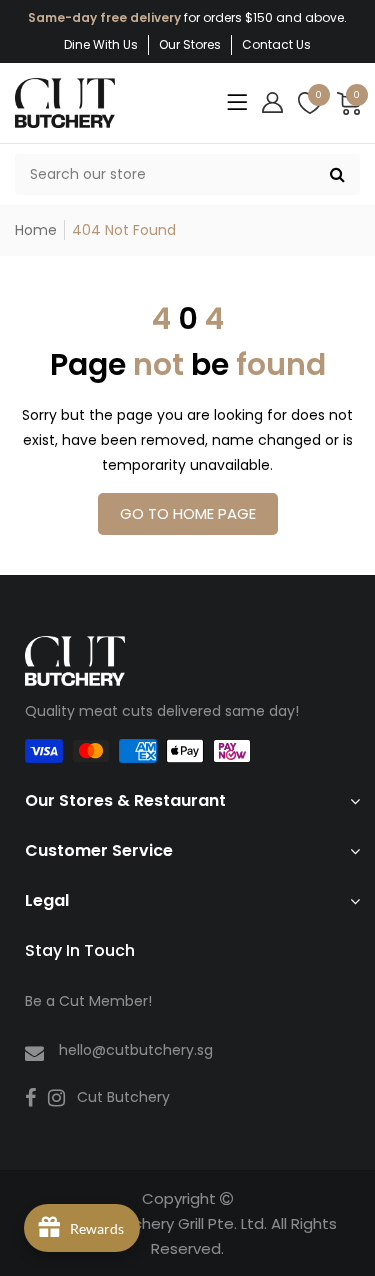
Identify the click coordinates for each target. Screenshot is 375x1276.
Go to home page (188, 513)
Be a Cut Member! (88, 1001)
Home (36, 230)
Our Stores (190, 44)
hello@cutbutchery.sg (136, 1050)
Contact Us (276, 44)
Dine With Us (101, 44)
